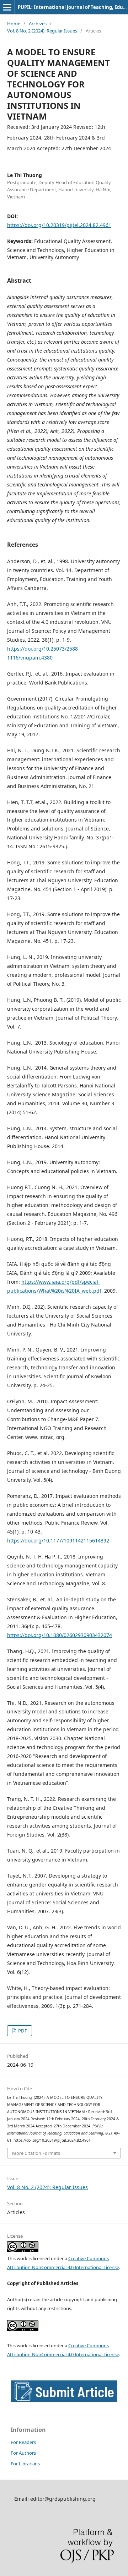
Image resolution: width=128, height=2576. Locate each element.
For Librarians (25, 2464)
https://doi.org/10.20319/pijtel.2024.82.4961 (59, 225)
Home (14, 24)
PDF (22, 2031)
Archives (38, 24)
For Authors (23, 2453)
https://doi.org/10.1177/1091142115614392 (58, 1540)
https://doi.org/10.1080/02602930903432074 (60, 1635)
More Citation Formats (36, 2153)
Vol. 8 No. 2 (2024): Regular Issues (42, 31)
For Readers (23, 2442)
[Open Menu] (7, 7)
